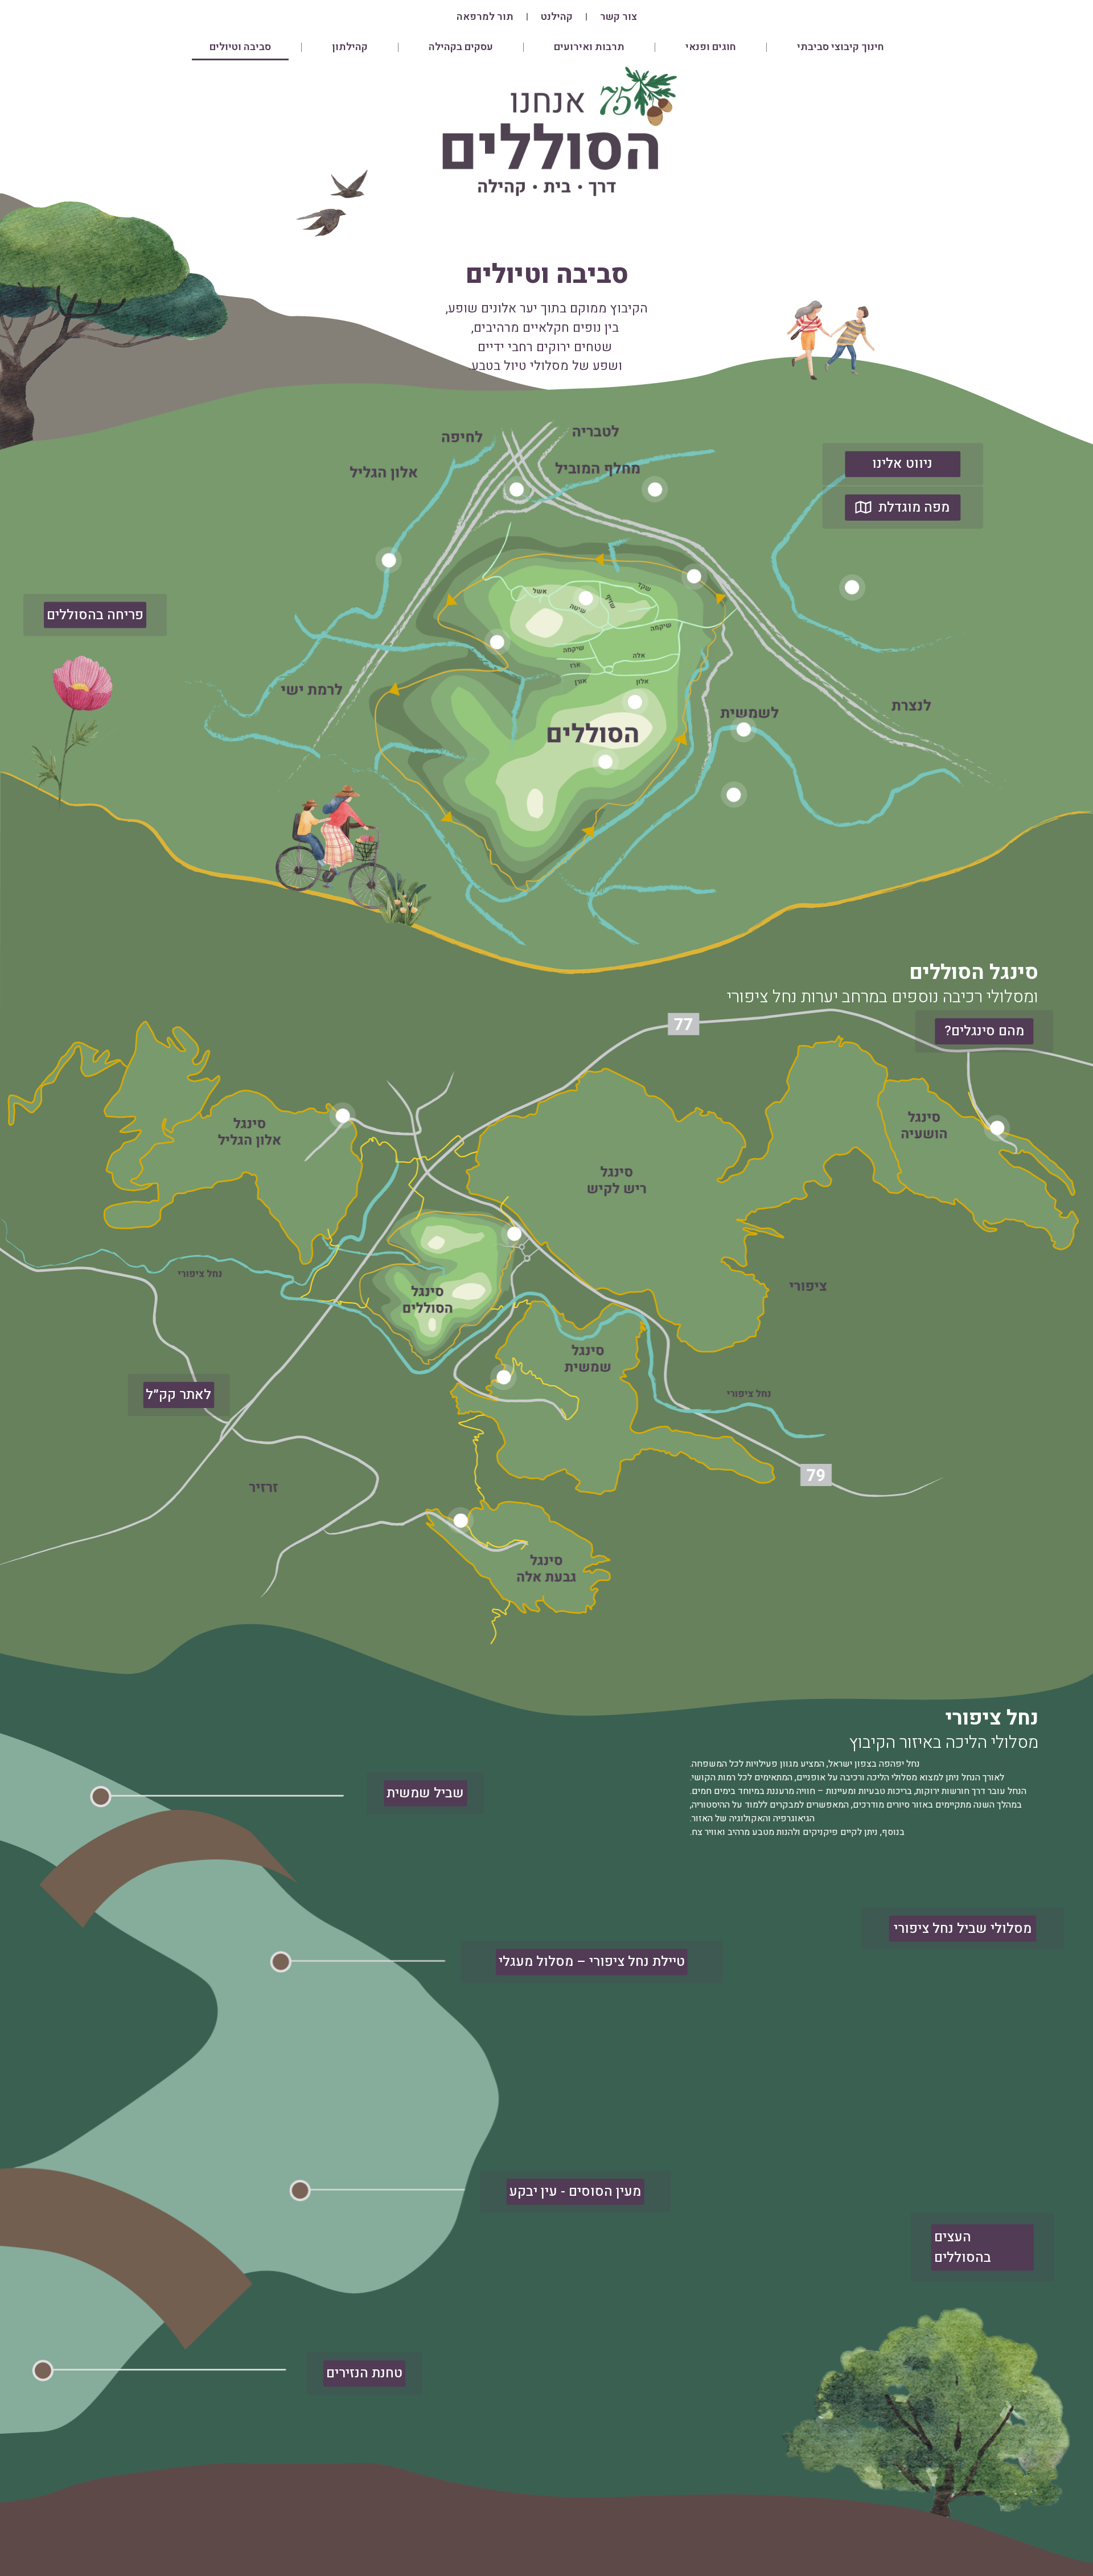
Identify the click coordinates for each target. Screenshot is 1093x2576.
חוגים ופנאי (711, 47)
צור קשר (619, 17)
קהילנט (557, 17)
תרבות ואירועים (589, 47)
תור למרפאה (485, 17)
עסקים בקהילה (461, 47)
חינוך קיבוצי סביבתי (841, 47)
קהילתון (350, 47)
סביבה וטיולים (240, 47)
